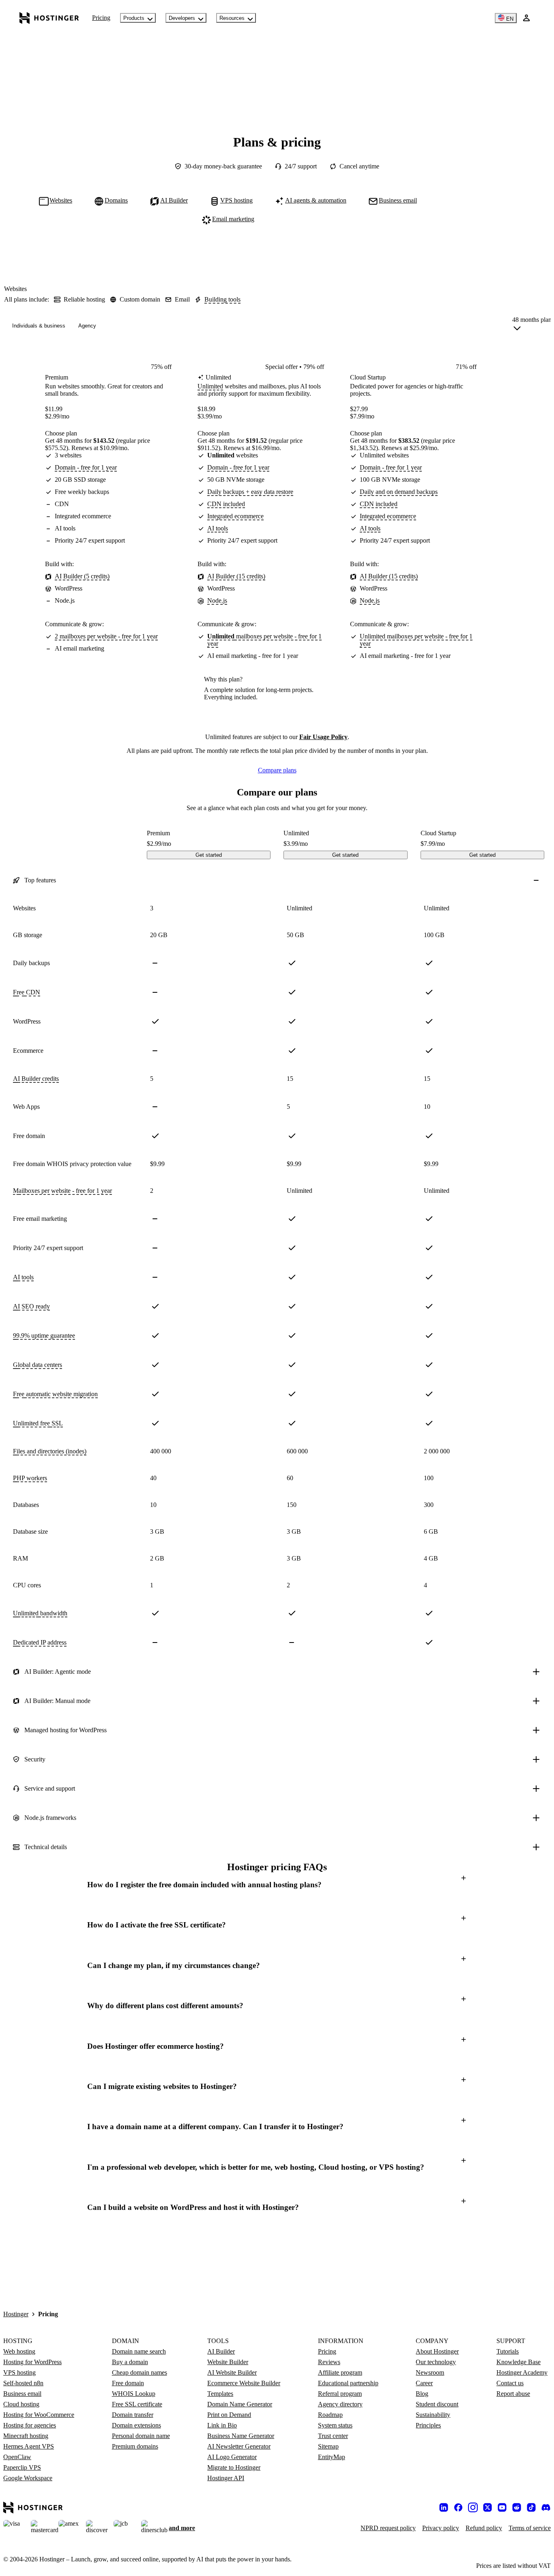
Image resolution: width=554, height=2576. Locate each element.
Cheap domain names (140, 2372)
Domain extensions (136, 2425)
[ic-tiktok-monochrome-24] (531, 2507)
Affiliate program (340, 2372)
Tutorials (508, 2351)
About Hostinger (437, 2351)
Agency (87, 326)
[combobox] (532, 326)
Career (424, 2383)
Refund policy (484, 2528)
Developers (182, 18)
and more (182, 2528)
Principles (428, 2425)
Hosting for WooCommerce (39, 2415)
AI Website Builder (232, 2372)
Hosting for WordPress (32, 2362)
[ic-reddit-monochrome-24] (517, 2507)
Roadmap (330, 2415)
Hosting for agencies (30, 2425)
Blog (422, 2394)
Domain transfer (133, 2415)
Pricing (101, 18)
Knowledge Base (519, 2362)
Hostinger (16, 2314)
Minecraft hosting (26, 2436)
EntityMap (332, 2457)
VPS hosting (19, 2372)
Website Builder (228, 2362)
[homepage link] (49, 18)
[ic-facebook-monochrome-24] (458, 2507)
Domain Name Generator (240, 2404)
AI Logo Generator (232, 2457)
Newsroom (430, 2372)
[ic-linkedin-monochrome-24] (444, 2507)
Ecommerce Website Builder (244, 2383)
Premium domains (135, 2446)
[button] (277, 1885)
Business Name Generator (241, 2436)
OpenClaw (17, 2457)
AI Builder (221, 2351)
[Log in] (526, 18)
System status (335, 2425)
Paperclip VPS (22, 2467)
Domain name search (139, 2351)
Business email (22, 2394)
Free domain (128, 2383)
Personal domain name (141, 2436)
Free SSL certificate (137, 2404)
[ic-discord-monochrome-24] (546, 2507)
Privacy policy (441, 2528)
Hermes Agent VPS (29, 2446)
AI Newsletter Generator (239, 2446)
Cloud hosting (21, 2404)
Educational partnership (348, 2383)
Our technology (436, 2362)
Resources (232, 18)
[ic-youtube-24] (502, 2507)
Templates (220, 2394)
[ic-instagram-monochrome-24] (473, 2507)
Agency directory (340, 2404)
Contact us (510, 2383)
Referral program (340, 2394)
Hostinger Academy (522, 2372)
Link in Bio (222, 2425)
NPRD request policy (388, 2528)
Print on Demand (229, 2415)
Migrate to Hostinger (234, 2467)
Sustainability (433, 2415)
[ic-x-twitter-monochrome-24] (487, 2507)
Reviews (329, 2362)
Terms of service (530, 2528)
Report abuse (513, 2394)
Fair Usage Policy (323, 737)
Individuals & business (39, 326)
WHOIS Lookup (134, 2394)
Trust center (333, 2436)
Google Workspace (28, 2478)
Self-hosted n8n (23, 2383)
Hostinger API (226, 2478)
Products (134, 18)
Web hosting (19, 2351)
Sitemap (328, 2446)
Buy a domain (130, 2362)
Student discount (437, 2404)
